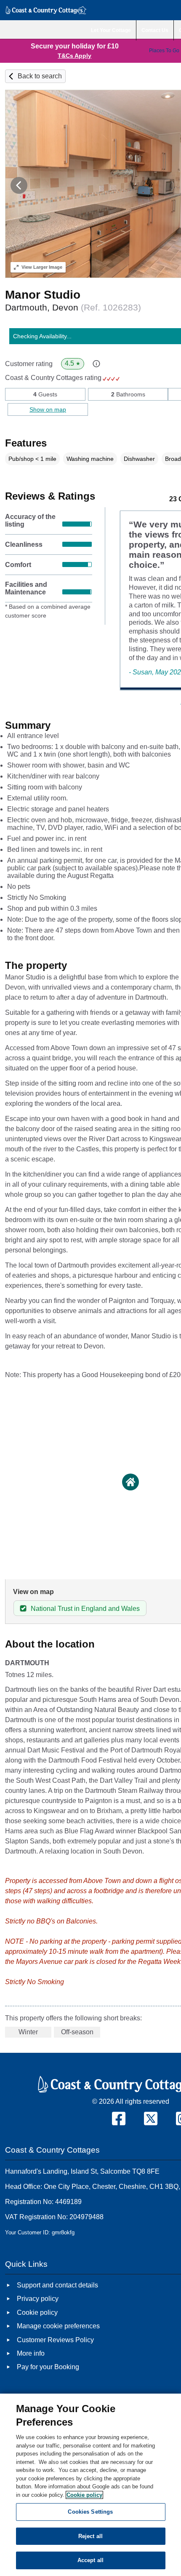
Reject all (90, 2536)
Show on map (48, 409)
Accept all (90, 2560)
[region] (90, 2485)
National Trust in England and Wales (85, 1609)
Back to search (40, 76)
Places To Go (164, 51)
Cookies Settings (90, 2512)
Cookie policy (84, 2495)
